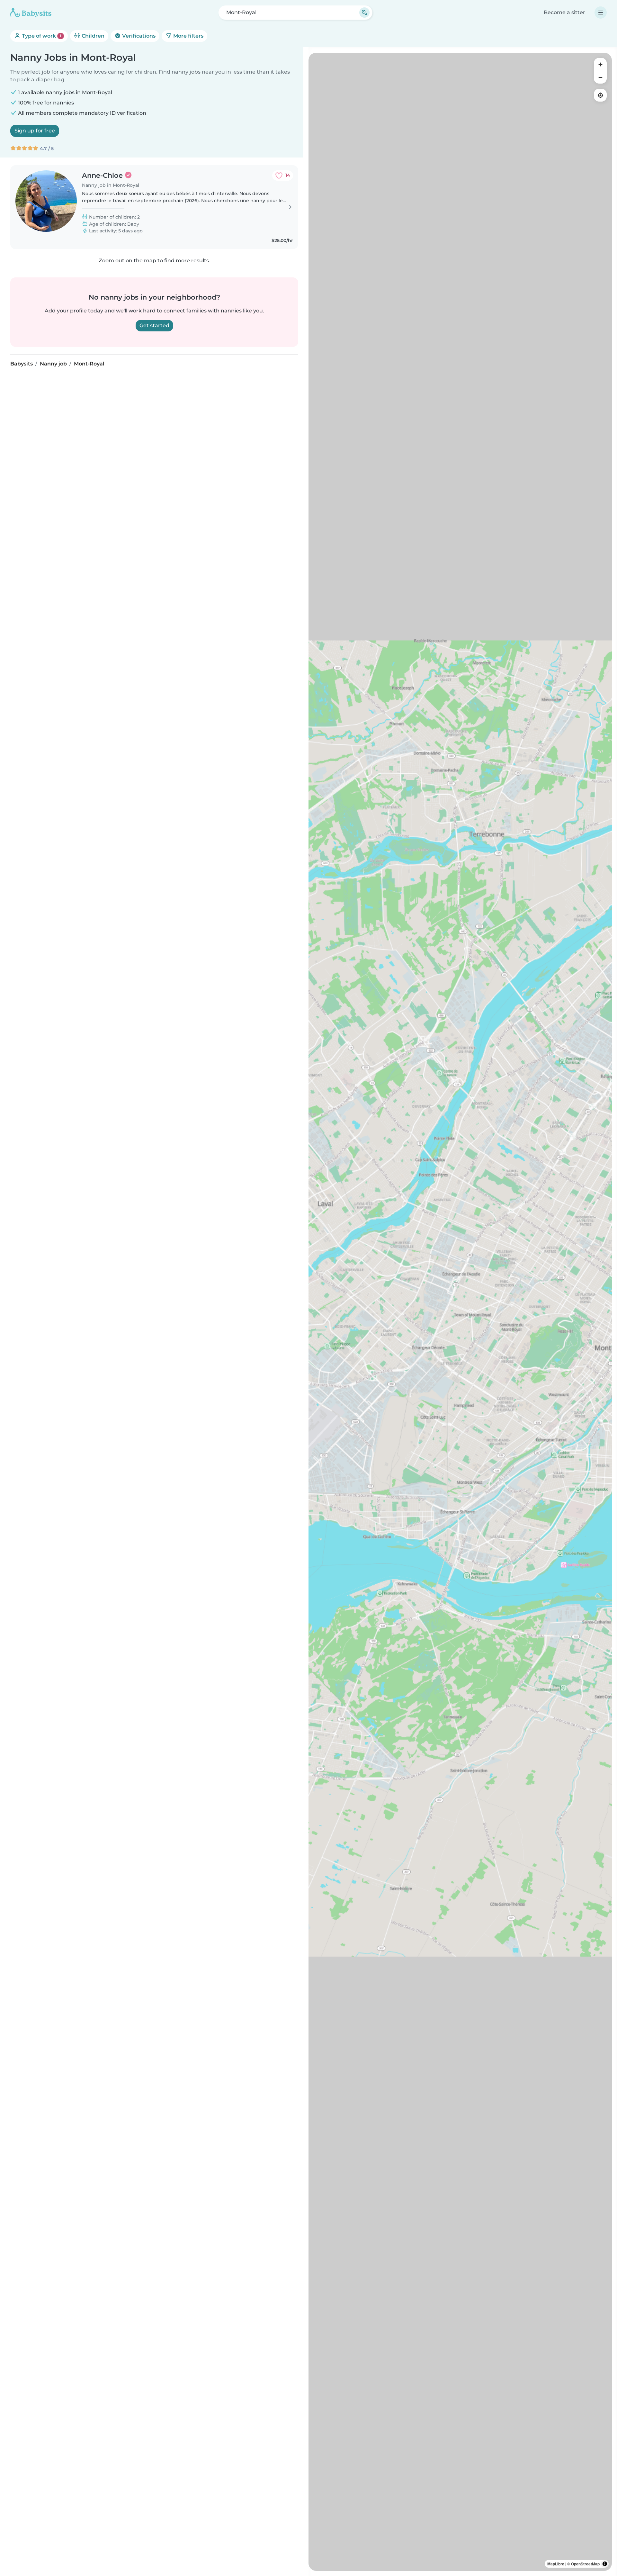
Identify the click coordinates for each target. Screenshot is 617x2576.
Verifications (138, 36)
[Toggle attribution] (605, 2564)
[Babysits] (31, 13)
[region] (460, 1312)
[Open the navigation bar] (601, 13)
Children (92, 36)
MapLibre (556, 2564)
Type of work (41, 36)
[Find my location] (600, 95)
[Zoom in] (600, 64)
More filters (188, 36)
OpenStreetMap (585, 2564)
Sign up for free (35, 131)
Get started (154, 325)
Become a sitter (564, 12)
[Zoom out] (600, 77)
